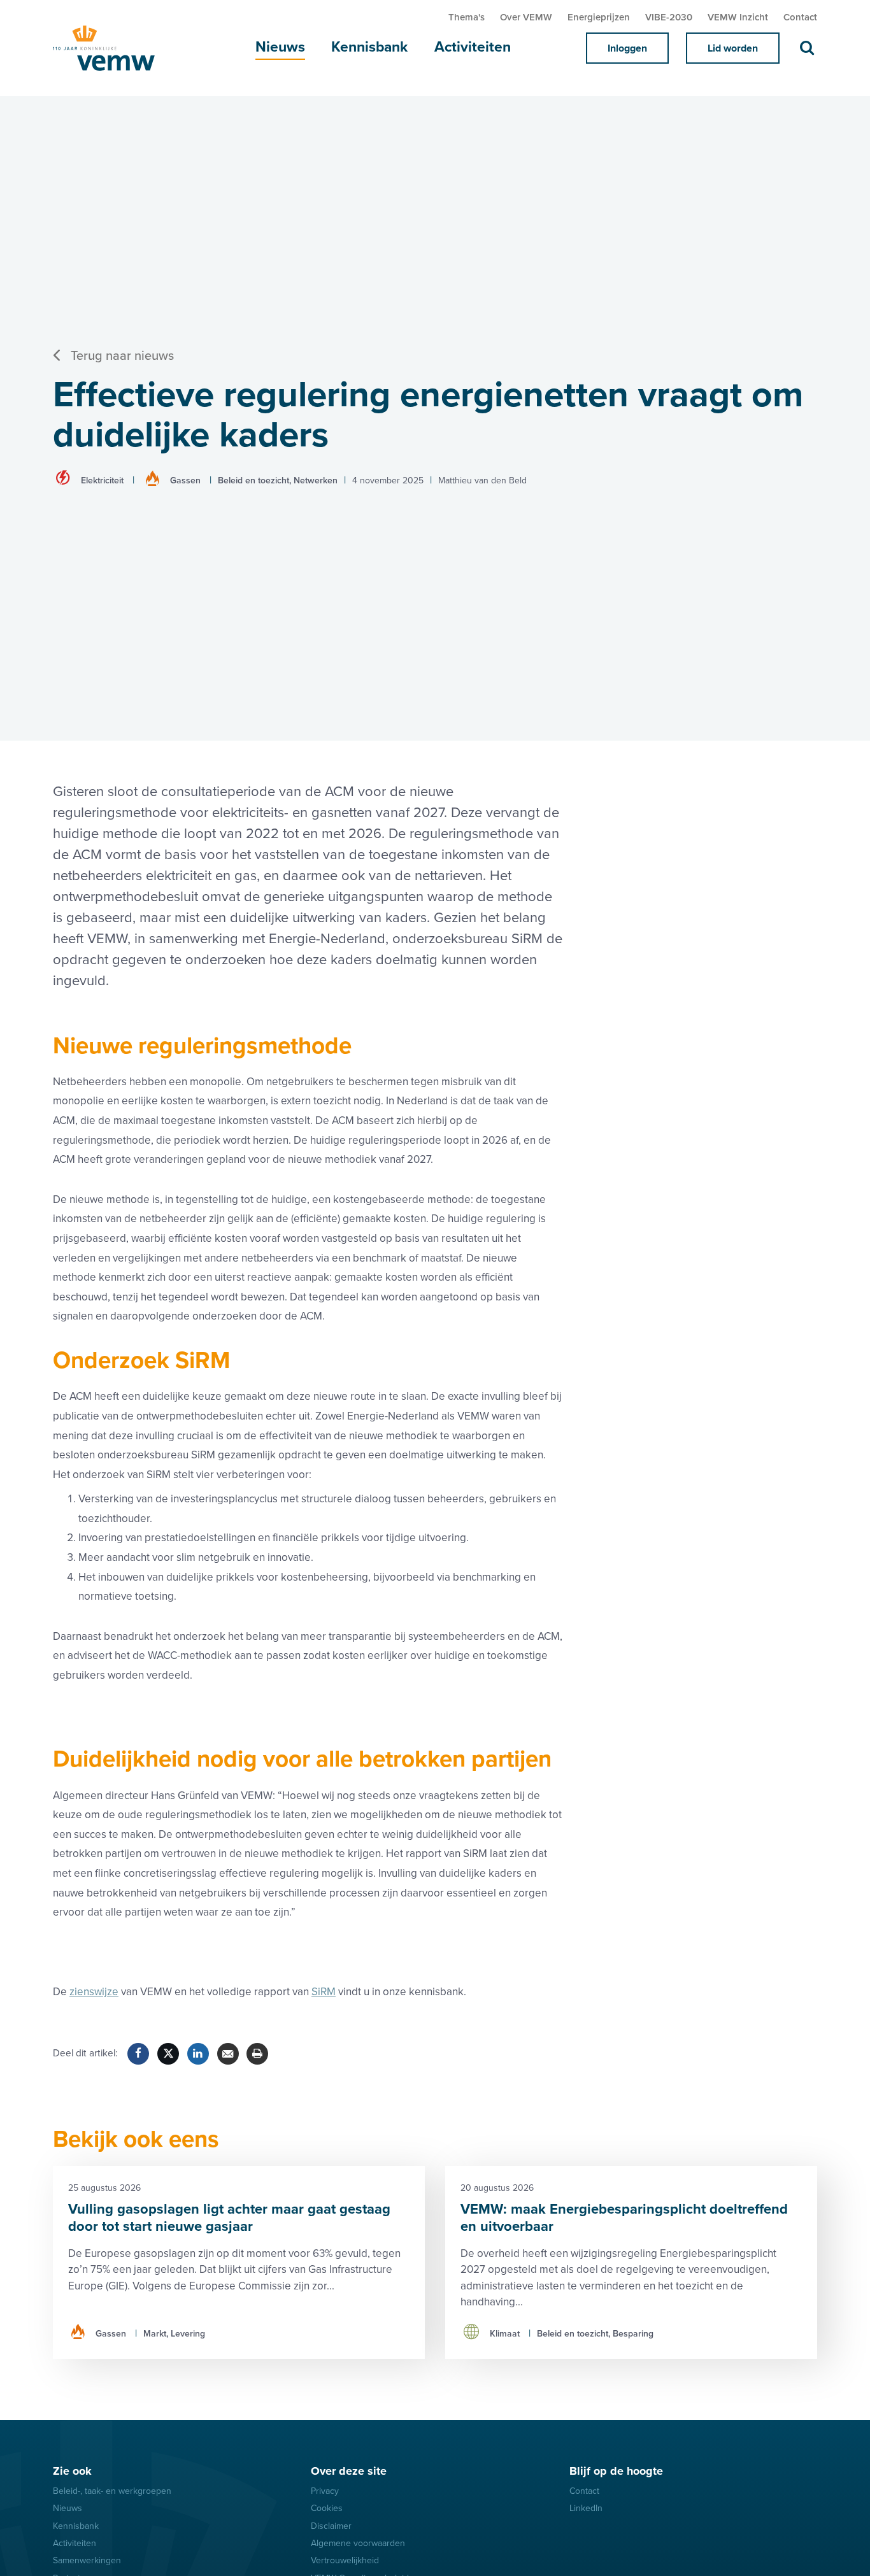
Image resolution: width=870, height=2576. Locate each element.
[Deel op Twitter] (168, 2054)
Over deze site (349, 2471)
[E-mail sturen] (228, 2054)
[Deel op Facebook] (138, 2054)
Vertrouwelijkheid (345, 2560)
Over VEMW (526, 17)
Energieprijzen (599, 17)
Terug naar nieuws (122, 356)
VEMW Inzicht (738, 17)
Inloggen (627, 48)
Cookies (327, 2508)
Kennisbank (369, 47)
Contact (800, 17)
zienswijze (94, 1992)
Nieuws (280, 47)
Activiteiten (473, 47)
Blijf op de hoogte (616, 2471)
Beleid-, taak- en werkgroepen (112, 2491)
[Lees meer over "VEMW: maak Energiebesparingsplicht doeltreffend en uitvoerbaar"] (631, 2262)
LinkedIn (586, 2508)
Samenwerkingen (87, 2560)
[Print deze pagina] (257, 2054)
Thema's (467, 17)
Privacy (325, 2491)
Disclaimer (331, 2526)
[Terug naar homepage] (117, 48)
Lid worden (733, 48)
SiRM (324, 1992)
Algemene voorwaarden (358, 2543)
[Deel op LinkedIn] (198, 2054)
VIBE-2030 (669, 17)
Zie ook (72, 2471)
